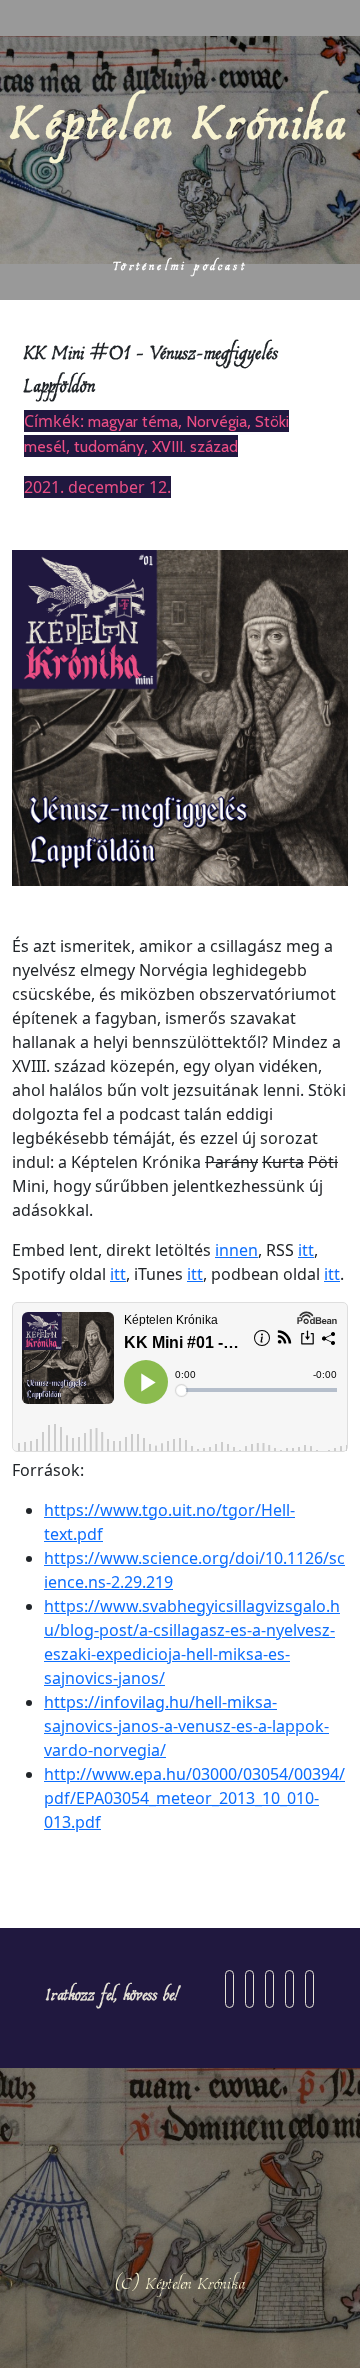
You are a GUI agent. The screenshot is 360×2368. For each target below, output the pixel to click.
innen (236, 1250)
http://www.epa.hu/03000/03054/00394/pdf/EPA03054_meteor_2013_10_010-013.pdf (194, 1798)
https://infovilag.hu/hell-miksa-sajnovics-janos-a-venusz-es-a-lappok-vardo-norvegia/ (186, 1726)
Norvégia (216, 421)
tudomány (109, 446)
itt (306, 1250)
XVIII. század (195, 446)
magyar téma (133, 421)
